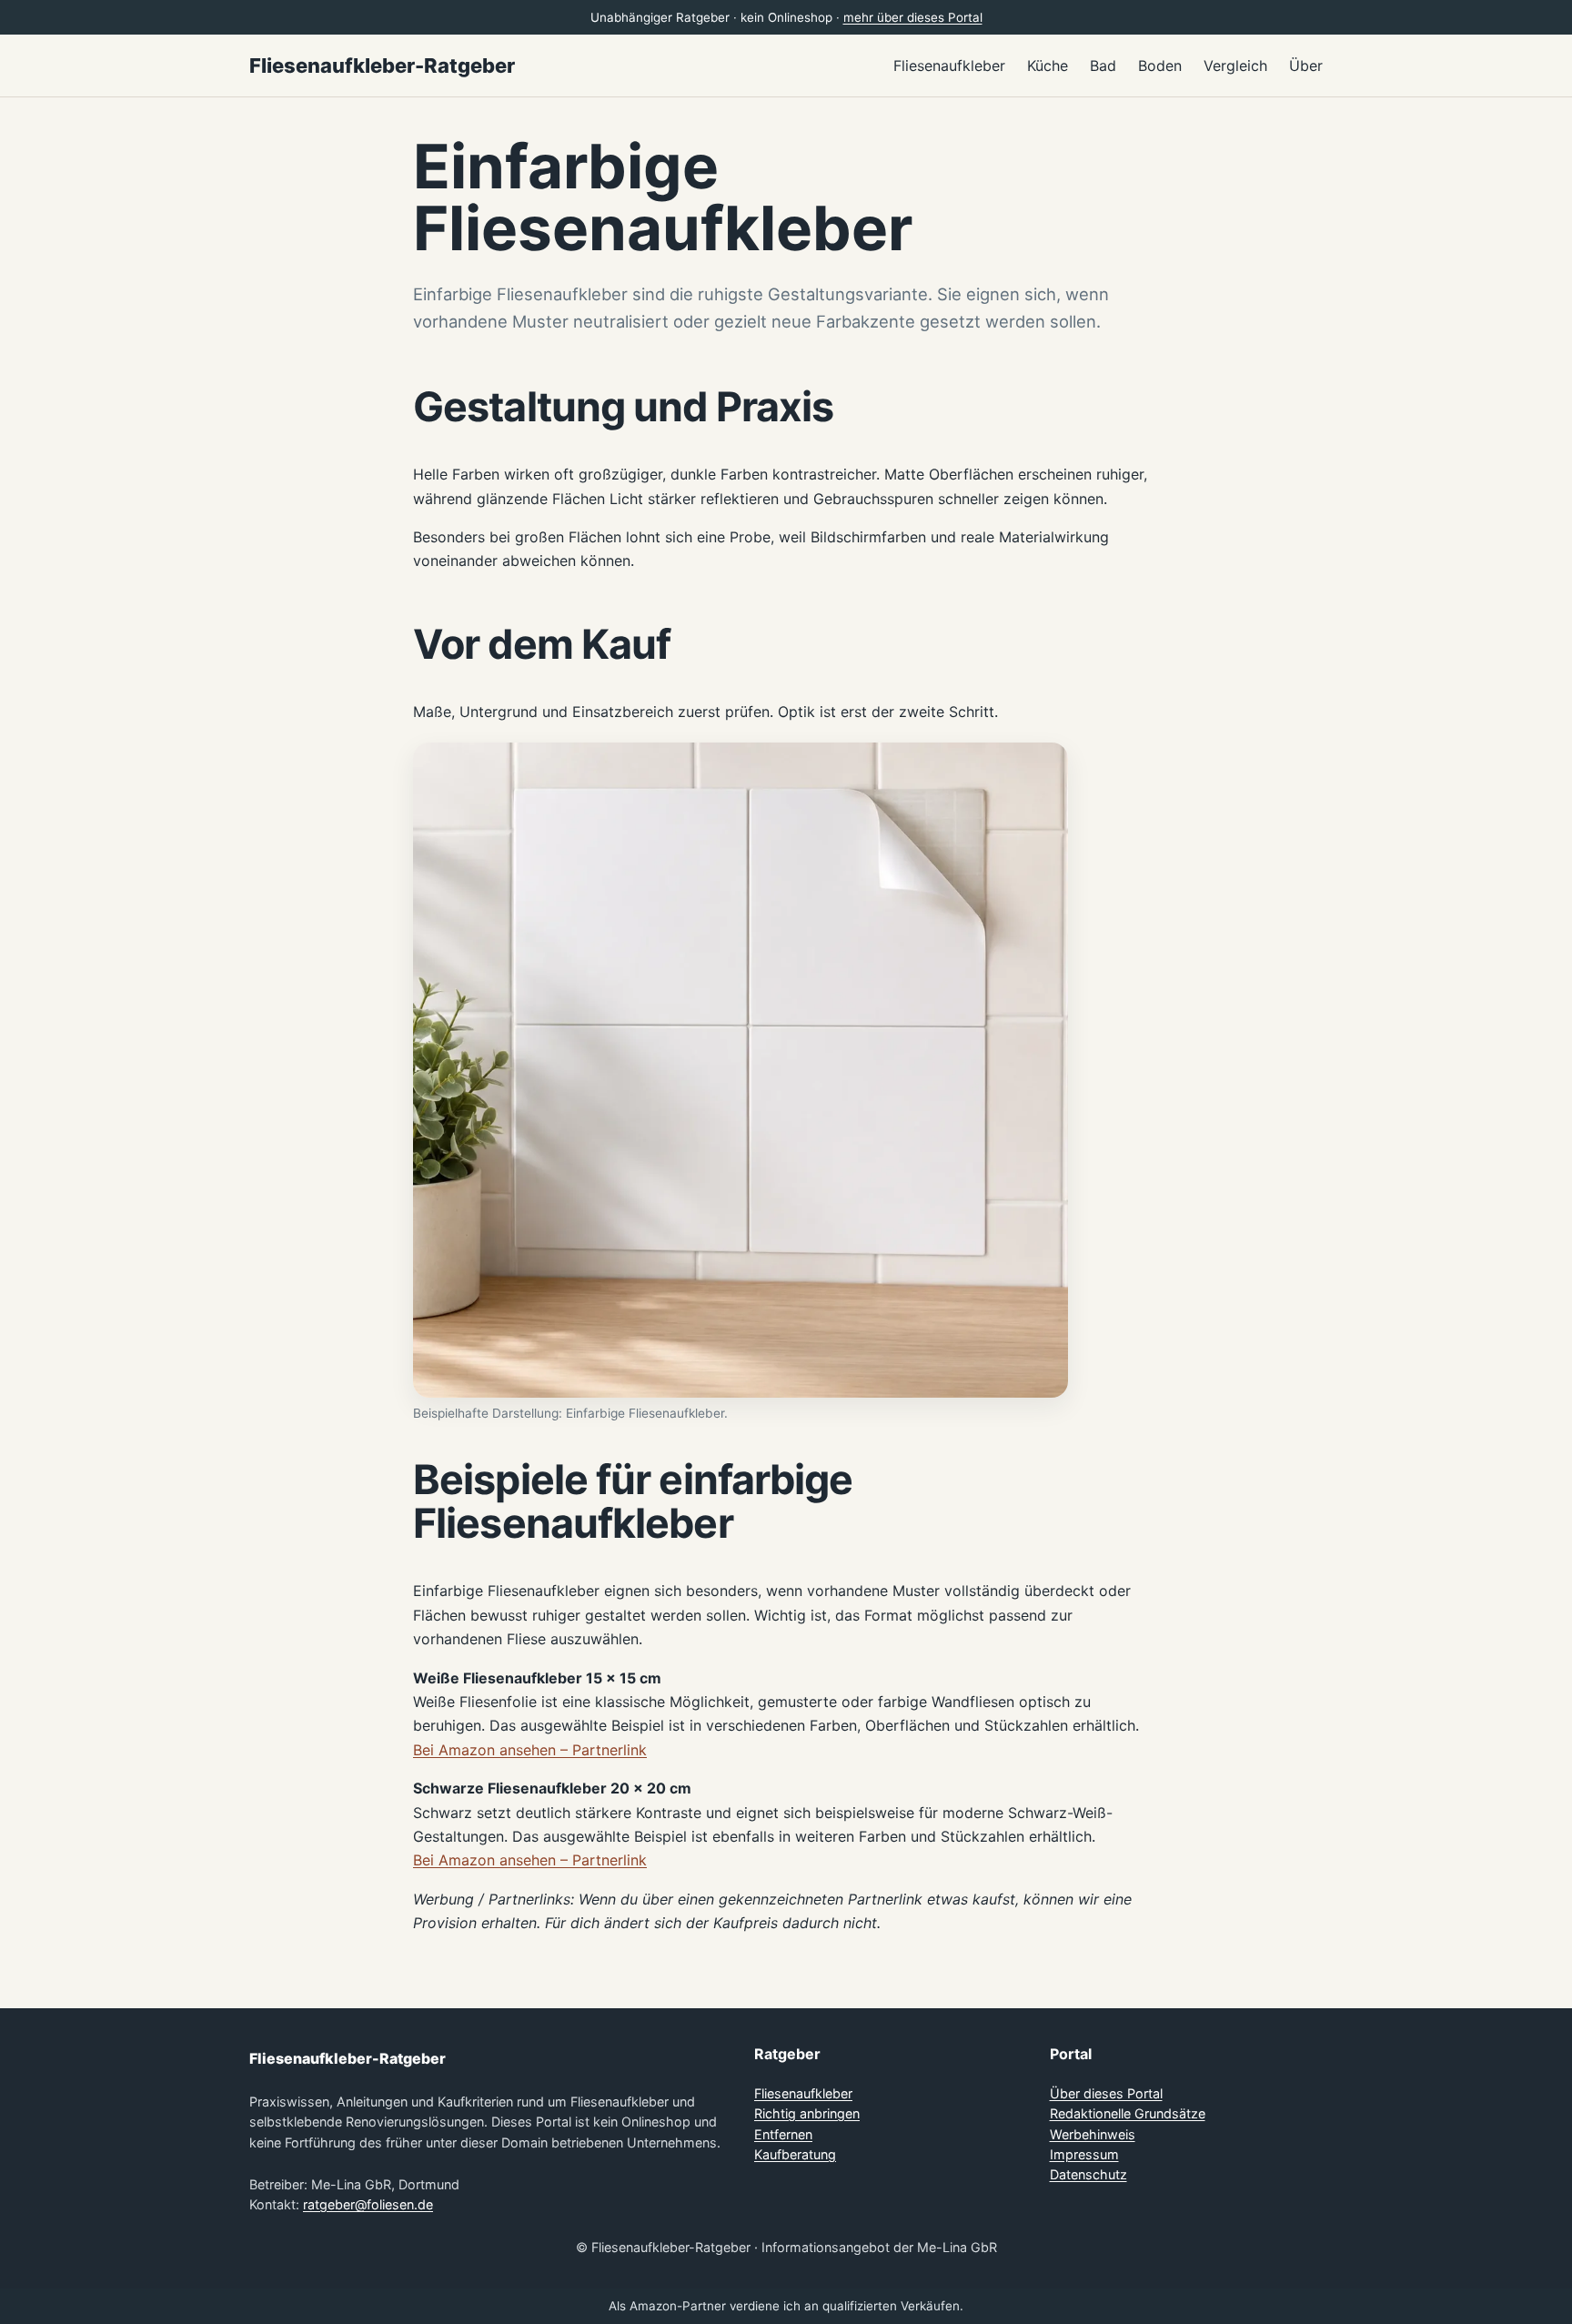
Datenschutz (1088, 2174)
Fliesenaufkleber (803, 2093)
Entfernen (783, 2134)
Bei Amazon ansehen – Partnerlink (530, 1750)
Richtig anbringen (807, 2113)
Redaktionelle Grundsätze (1128, 2113)
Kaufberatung (795, 2154)
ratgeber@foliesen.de (368, 2204)
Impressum (1084, 2154)
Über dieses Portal (1106, 2093)
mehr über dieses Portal (913, 17)
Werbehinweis (1093, 2134)
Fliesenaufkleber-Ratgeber (382, 66)
